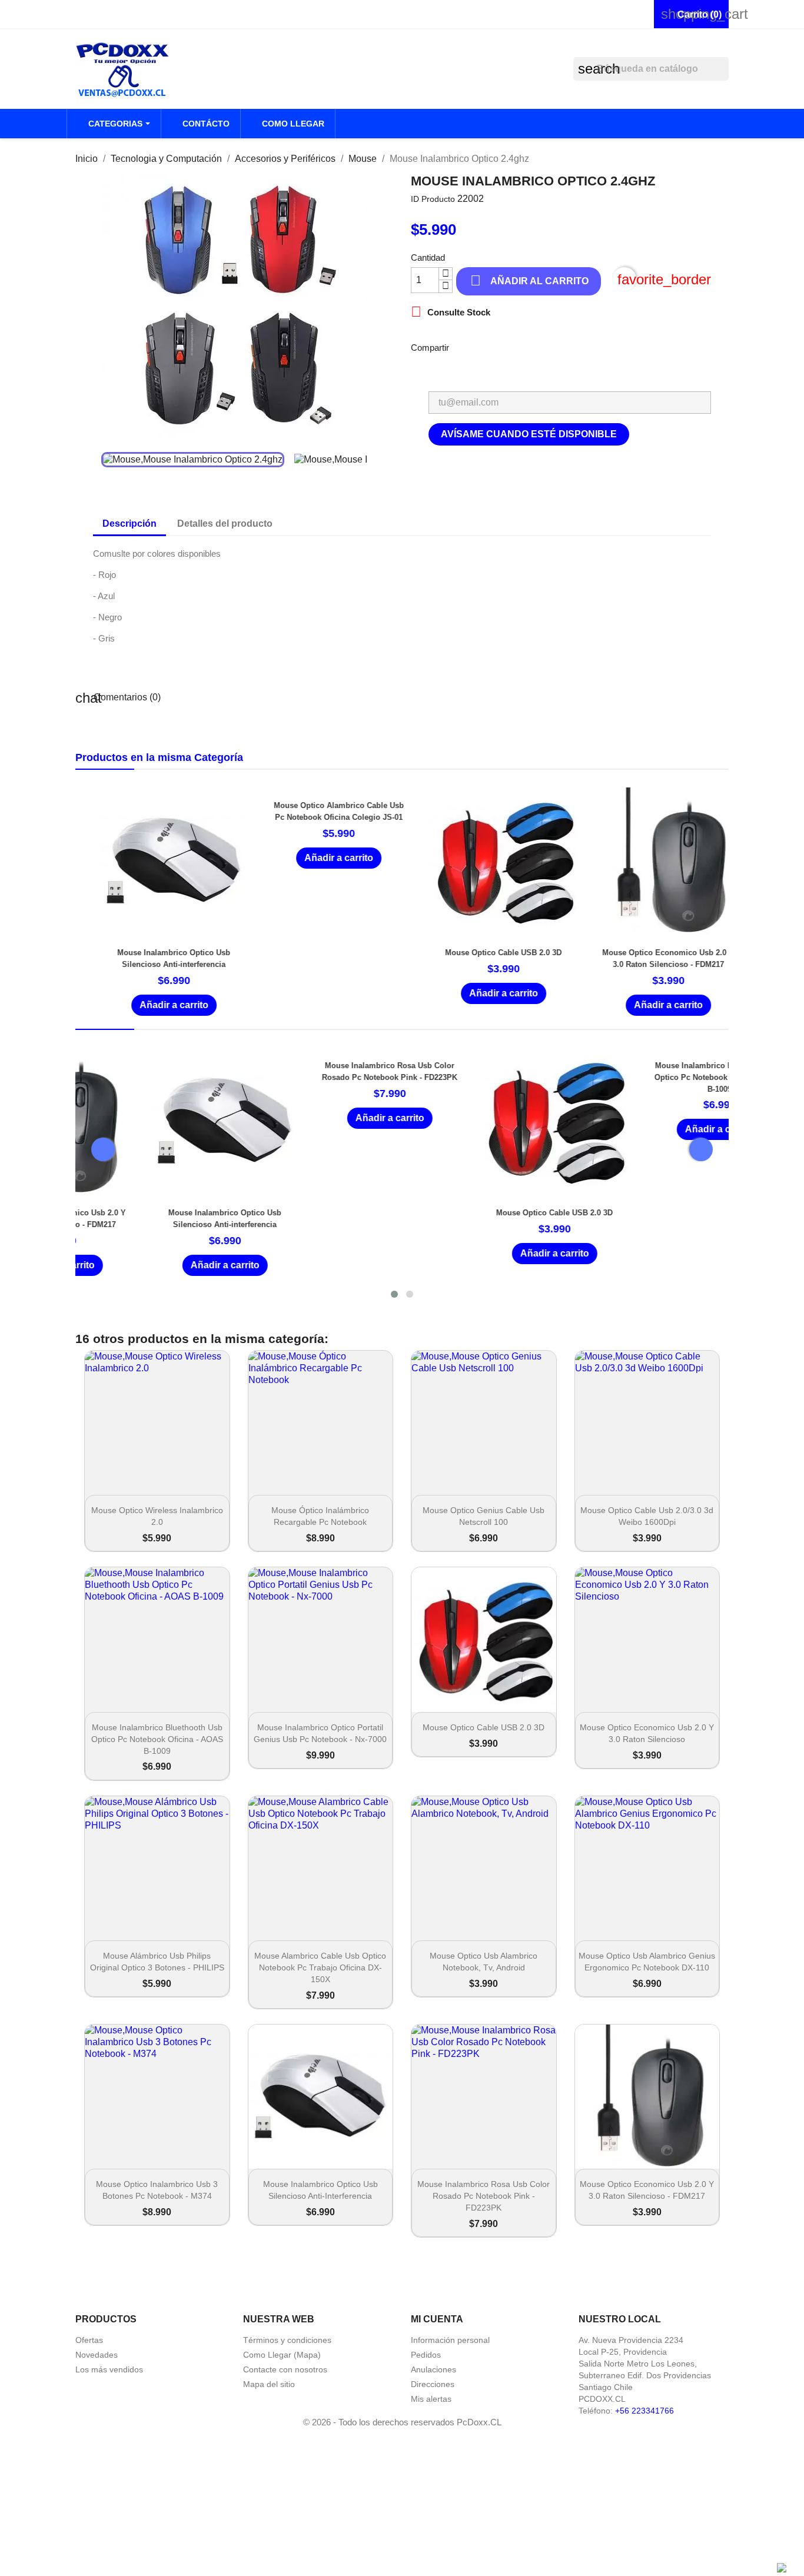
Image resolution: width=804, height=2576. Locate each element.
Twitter (557, 346)
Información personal (450, 2340)
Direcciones (433, 2384)
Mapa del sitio (269, 2384)
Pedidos (426, 2355)
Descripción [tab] (129, 523)
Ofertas (89, 2340)
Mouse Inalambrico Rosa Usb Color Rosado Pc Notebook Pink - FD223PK (484, 2196)
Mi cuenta (437, 2319)
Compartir (466, 346)
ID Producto (433, 199)
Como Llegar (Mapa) (282, 2355)
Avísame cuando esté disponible (529, 434)
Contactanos (104, 14)
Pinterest (588, 346)
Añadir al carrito (529, 280)
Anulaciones (433, 2369)
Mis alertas (431, 2399)
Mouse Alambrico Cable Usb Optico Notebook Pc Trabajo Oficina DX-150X (320, 1967)
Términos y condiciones (287, 2340)
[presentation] (103, 1149)
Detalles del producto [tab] (225, 523)
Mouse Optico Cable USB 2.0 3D (484, 953)
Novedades (97, 2355)
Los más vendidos (109, 2369)
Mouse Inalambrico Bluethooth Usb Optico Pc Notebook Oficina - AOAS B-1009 (649, 1077)
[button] (394, 1294)
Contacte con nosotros (285, 2369)
